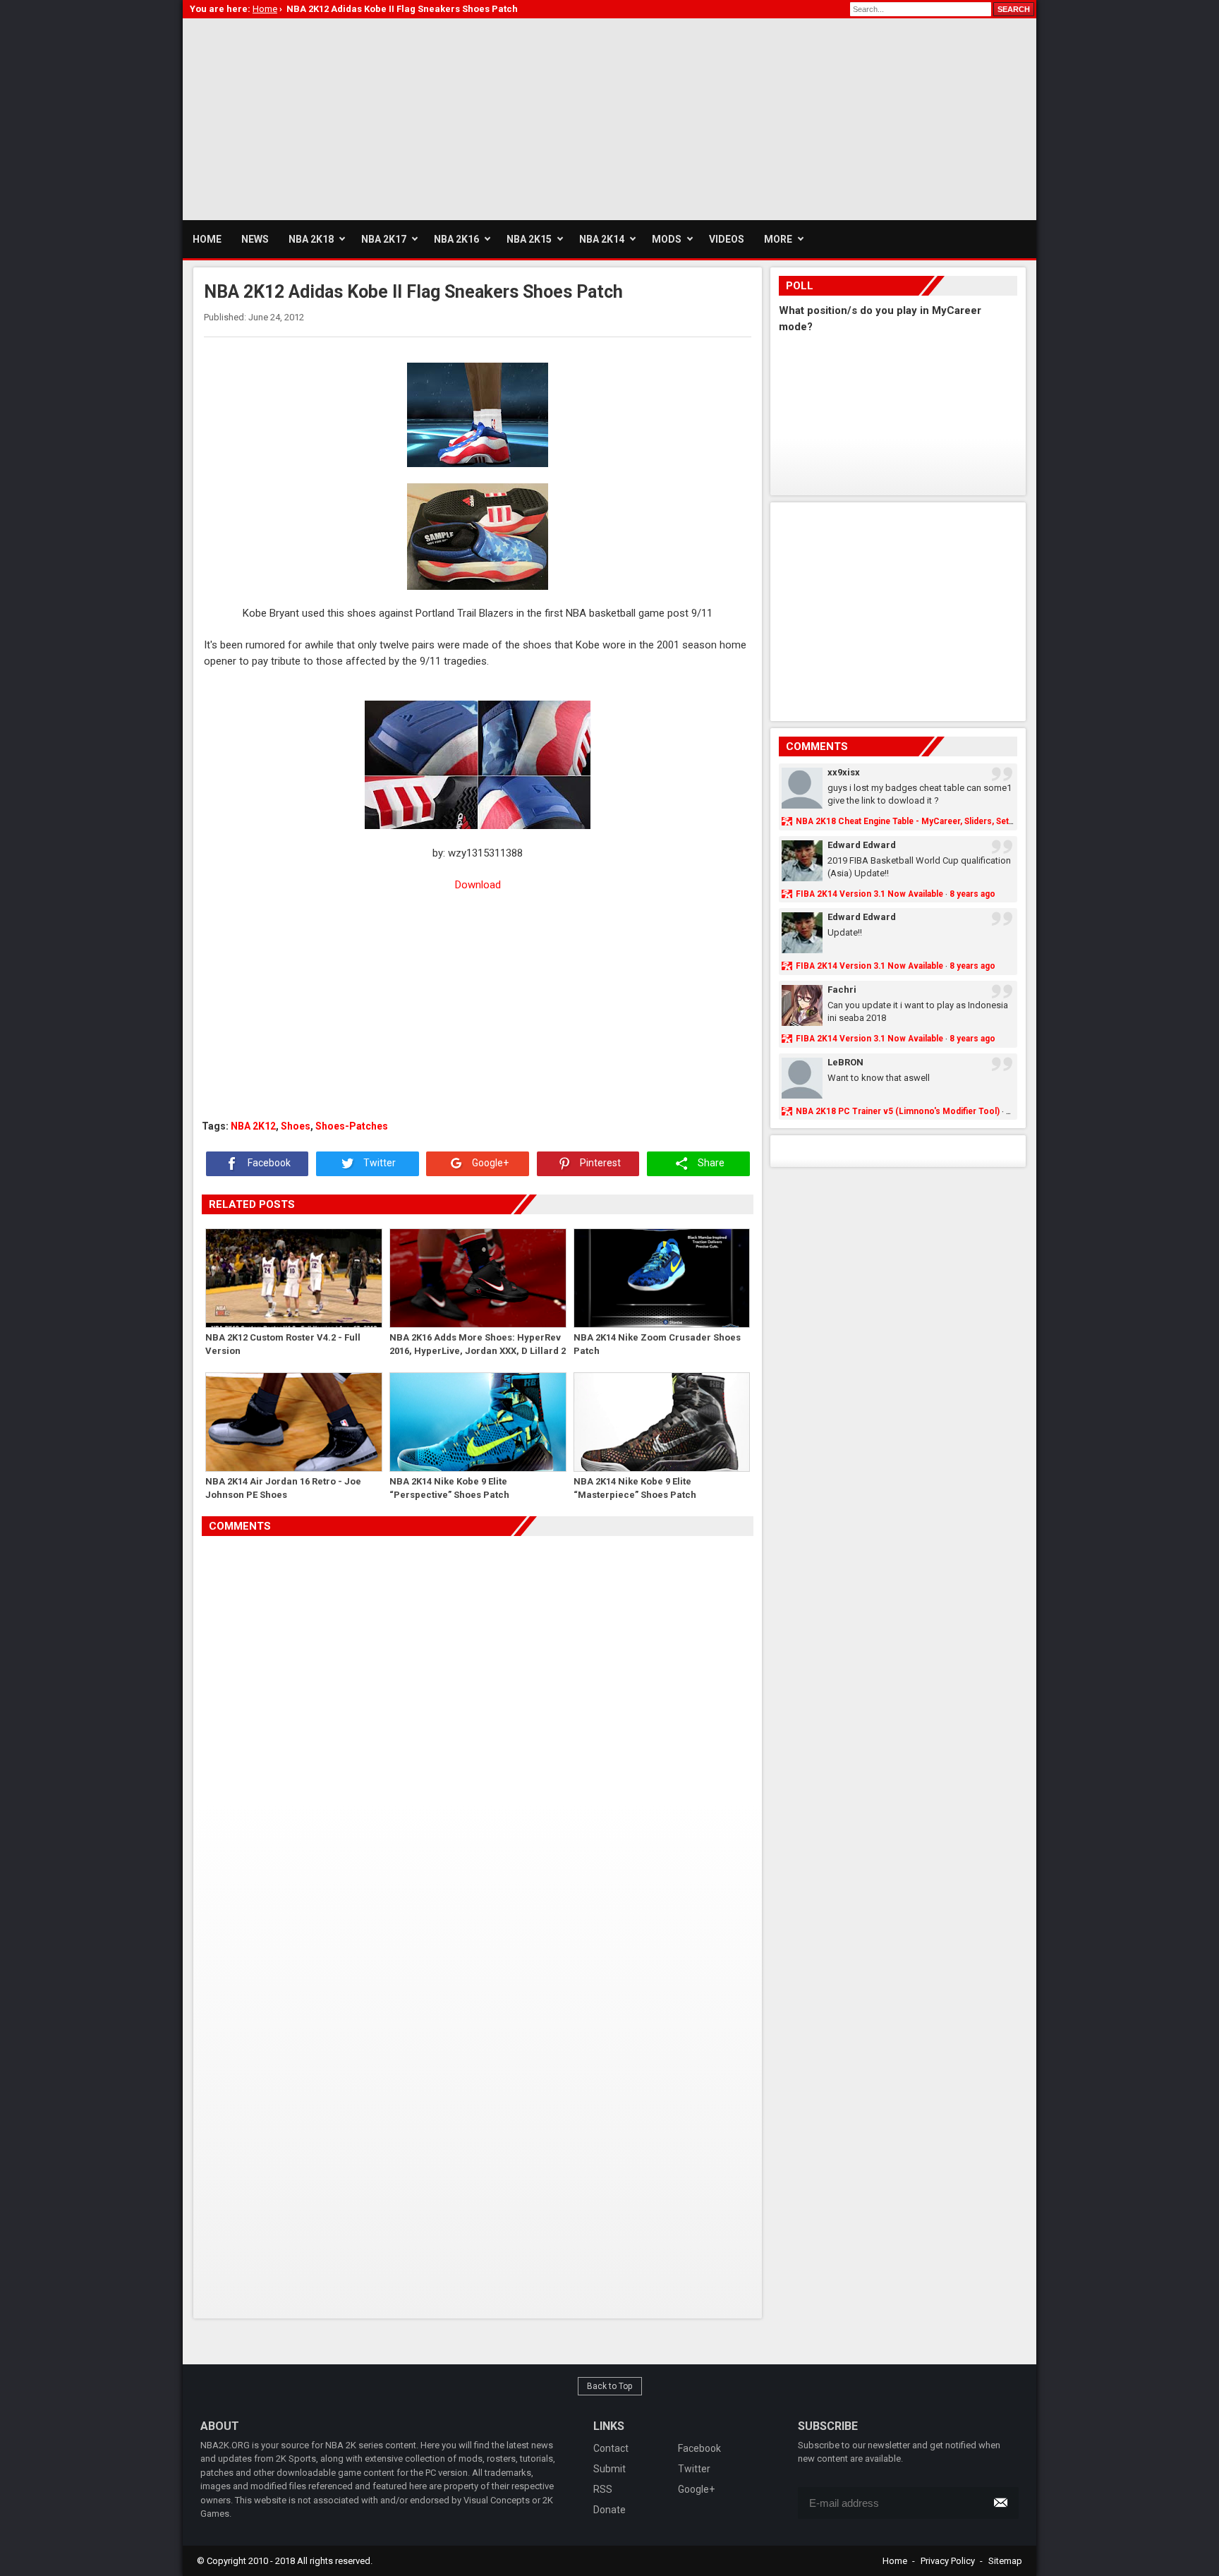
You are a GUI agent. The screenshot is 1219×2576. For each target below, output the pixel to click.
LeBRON (845, 1062)
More (778, 239)
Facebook (268, 1163)
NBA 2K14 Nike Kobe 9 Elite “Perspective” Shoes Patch (449, 1488)
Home (895, 2561)
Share (710, 1163)
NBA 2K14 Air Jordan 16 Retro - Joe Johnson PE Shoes (283, 1488)
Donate (609, 2510)
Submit (609, 2469)
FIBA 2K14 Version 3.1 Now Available (869, 894)
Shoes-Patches (352, 1126)
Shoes (296, 1126)
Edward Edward (862, 845)
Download (478, 885)
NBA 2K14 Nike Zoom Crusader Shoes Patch (657, 1344)
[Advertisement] (439, 117)
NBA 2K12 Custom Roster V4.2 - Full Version (283, 1344)
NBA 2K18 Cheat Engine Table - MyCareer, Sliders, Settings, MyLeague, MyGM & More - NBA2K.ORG (994, 821)
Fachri (842, 990)
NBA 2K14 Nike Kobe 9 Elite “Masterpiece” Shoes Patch (635, 1488)
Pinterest (599, 1163)
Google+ (489, 1163)
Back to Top (610, 2386)
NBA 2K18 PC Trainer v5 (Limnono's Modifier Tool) (898, 1111)
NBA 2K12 (253, 1126)
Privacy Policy (948, 2561)
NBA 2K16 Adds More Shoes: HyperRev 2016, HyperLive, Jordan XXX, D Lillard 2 (478, 1344)
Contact (611, 2448)
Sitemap (1005, 2561)
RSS (603, 2489)
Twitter (378, 1163)
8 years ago (972, 894)
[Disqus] (478, 1734)
